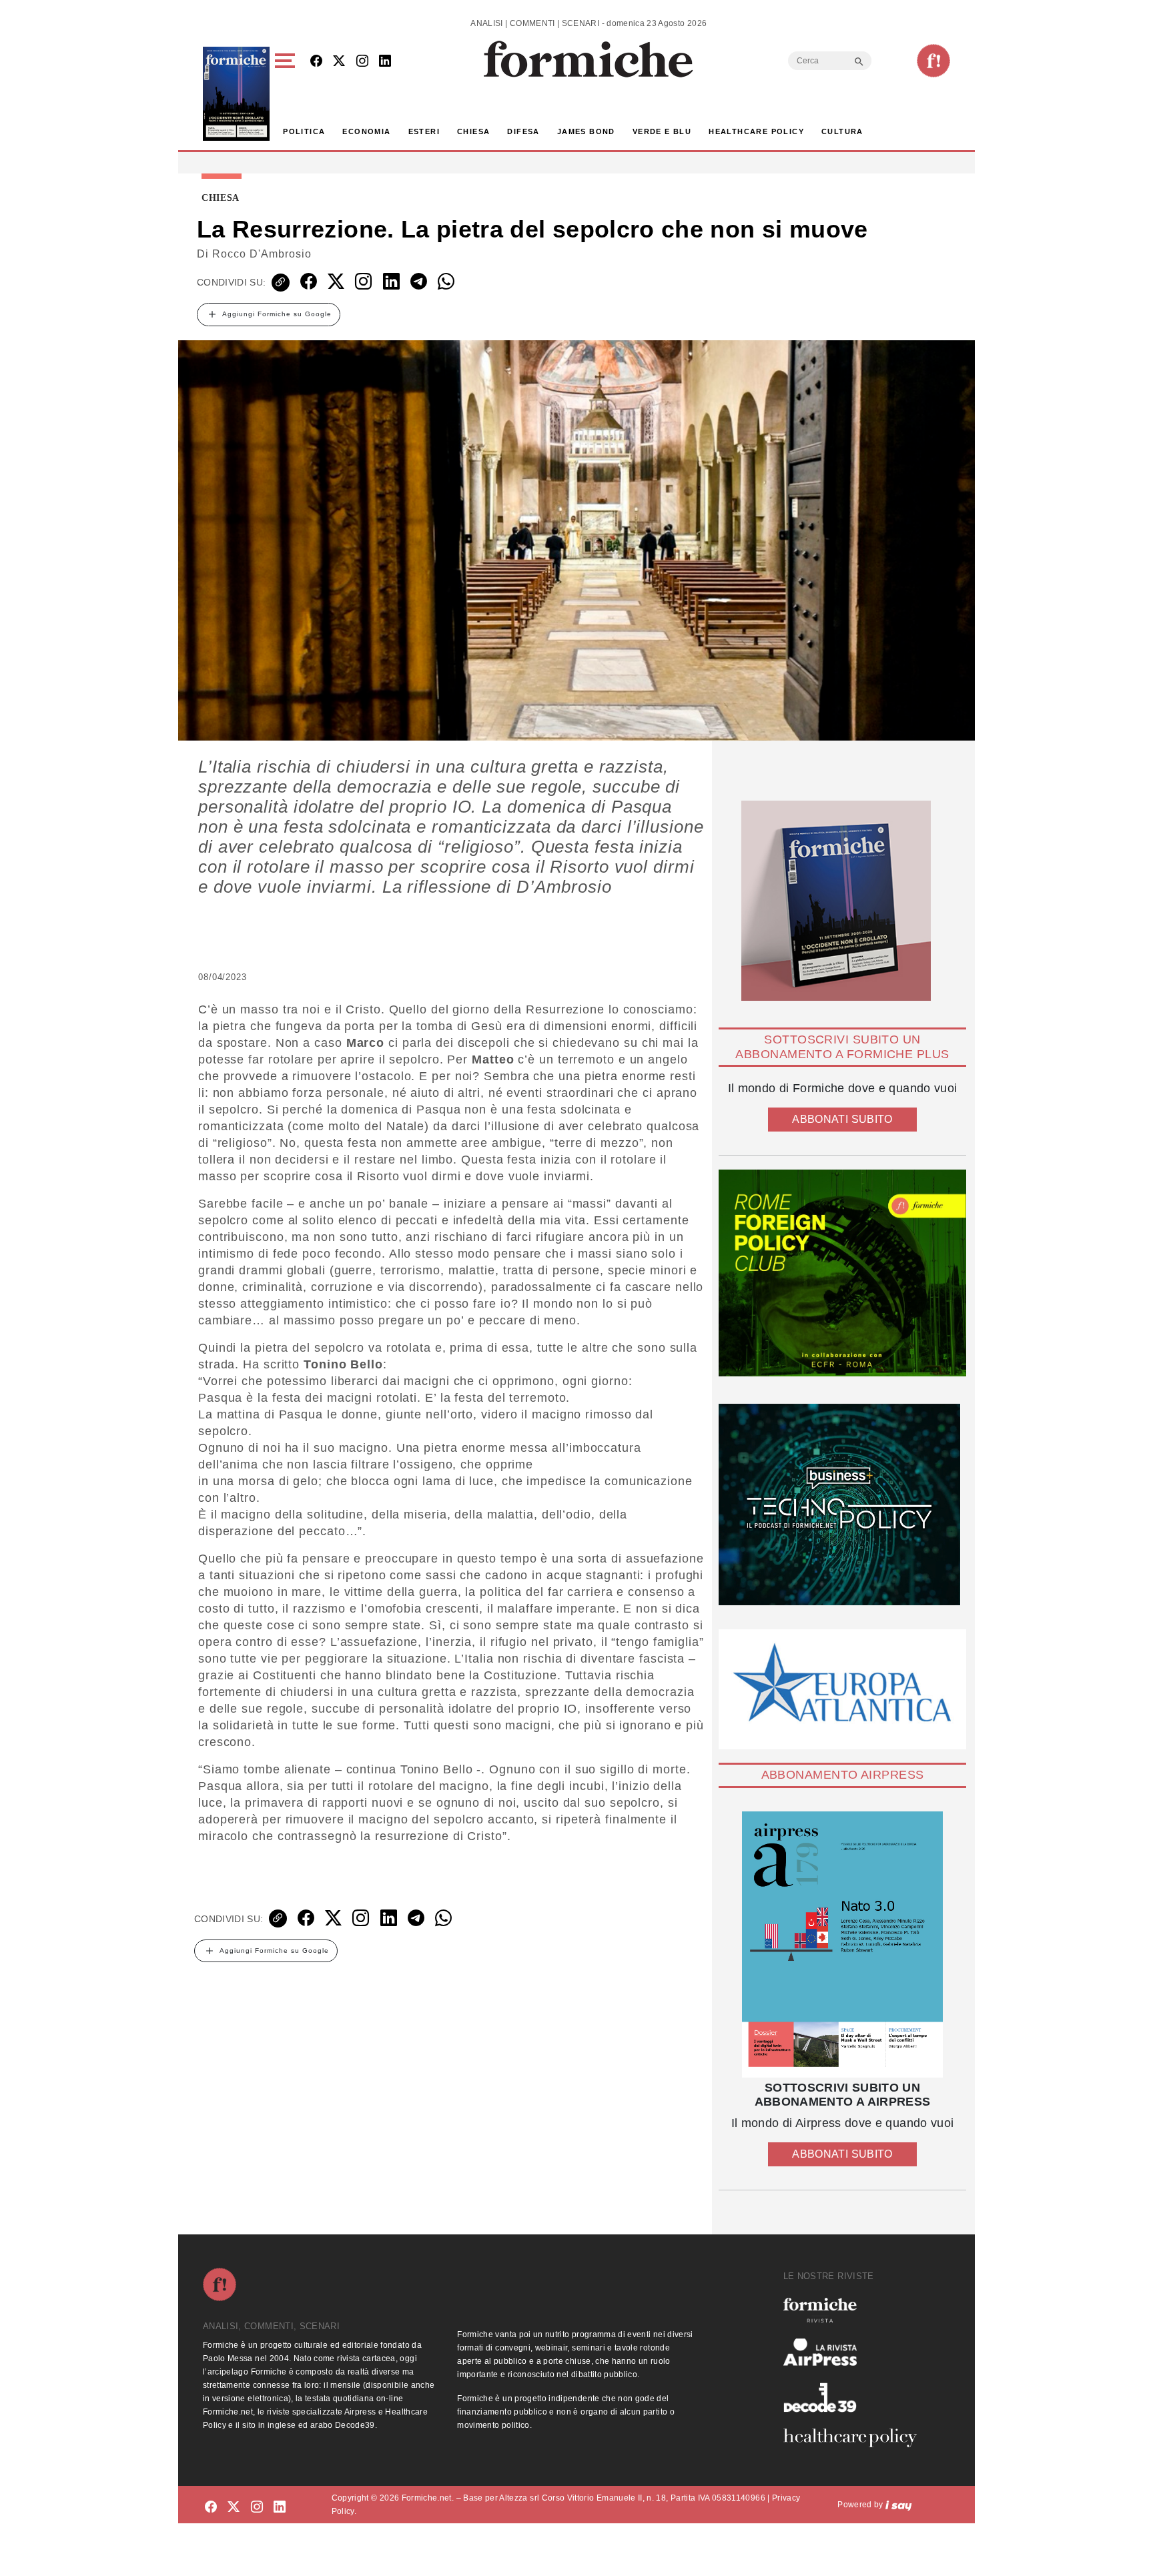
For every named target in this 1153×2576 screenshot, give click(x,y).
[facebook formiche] (211, 2507)
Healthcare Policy (756, 131)
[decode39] (855, 2397)
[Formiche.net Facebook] (316, 62)
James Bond (586, 131)
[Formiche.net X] (339, 62)
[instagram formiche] (257, 2507)
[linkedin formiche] (280, 2507)
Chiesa (473, 131)
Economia (366, 131)
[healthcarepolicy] (855, 2438)
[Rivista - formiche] (855, 2310)
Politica (304, 131)
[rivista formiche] (842, 1945)
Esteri (424, 131)
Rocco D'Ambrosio (262, 254)
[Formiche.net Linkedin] (385, 62)
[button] (287, 94)
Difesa (523, 131)
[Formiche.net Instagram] (362, 62)
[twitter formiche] (234, 2507)
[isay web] (899, 2505)
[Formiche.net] (933, 61)
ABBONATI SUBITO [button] (842, 1119)
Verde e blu (662, 131)
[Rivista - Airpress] (855, 2352)
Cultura (842, 131)
